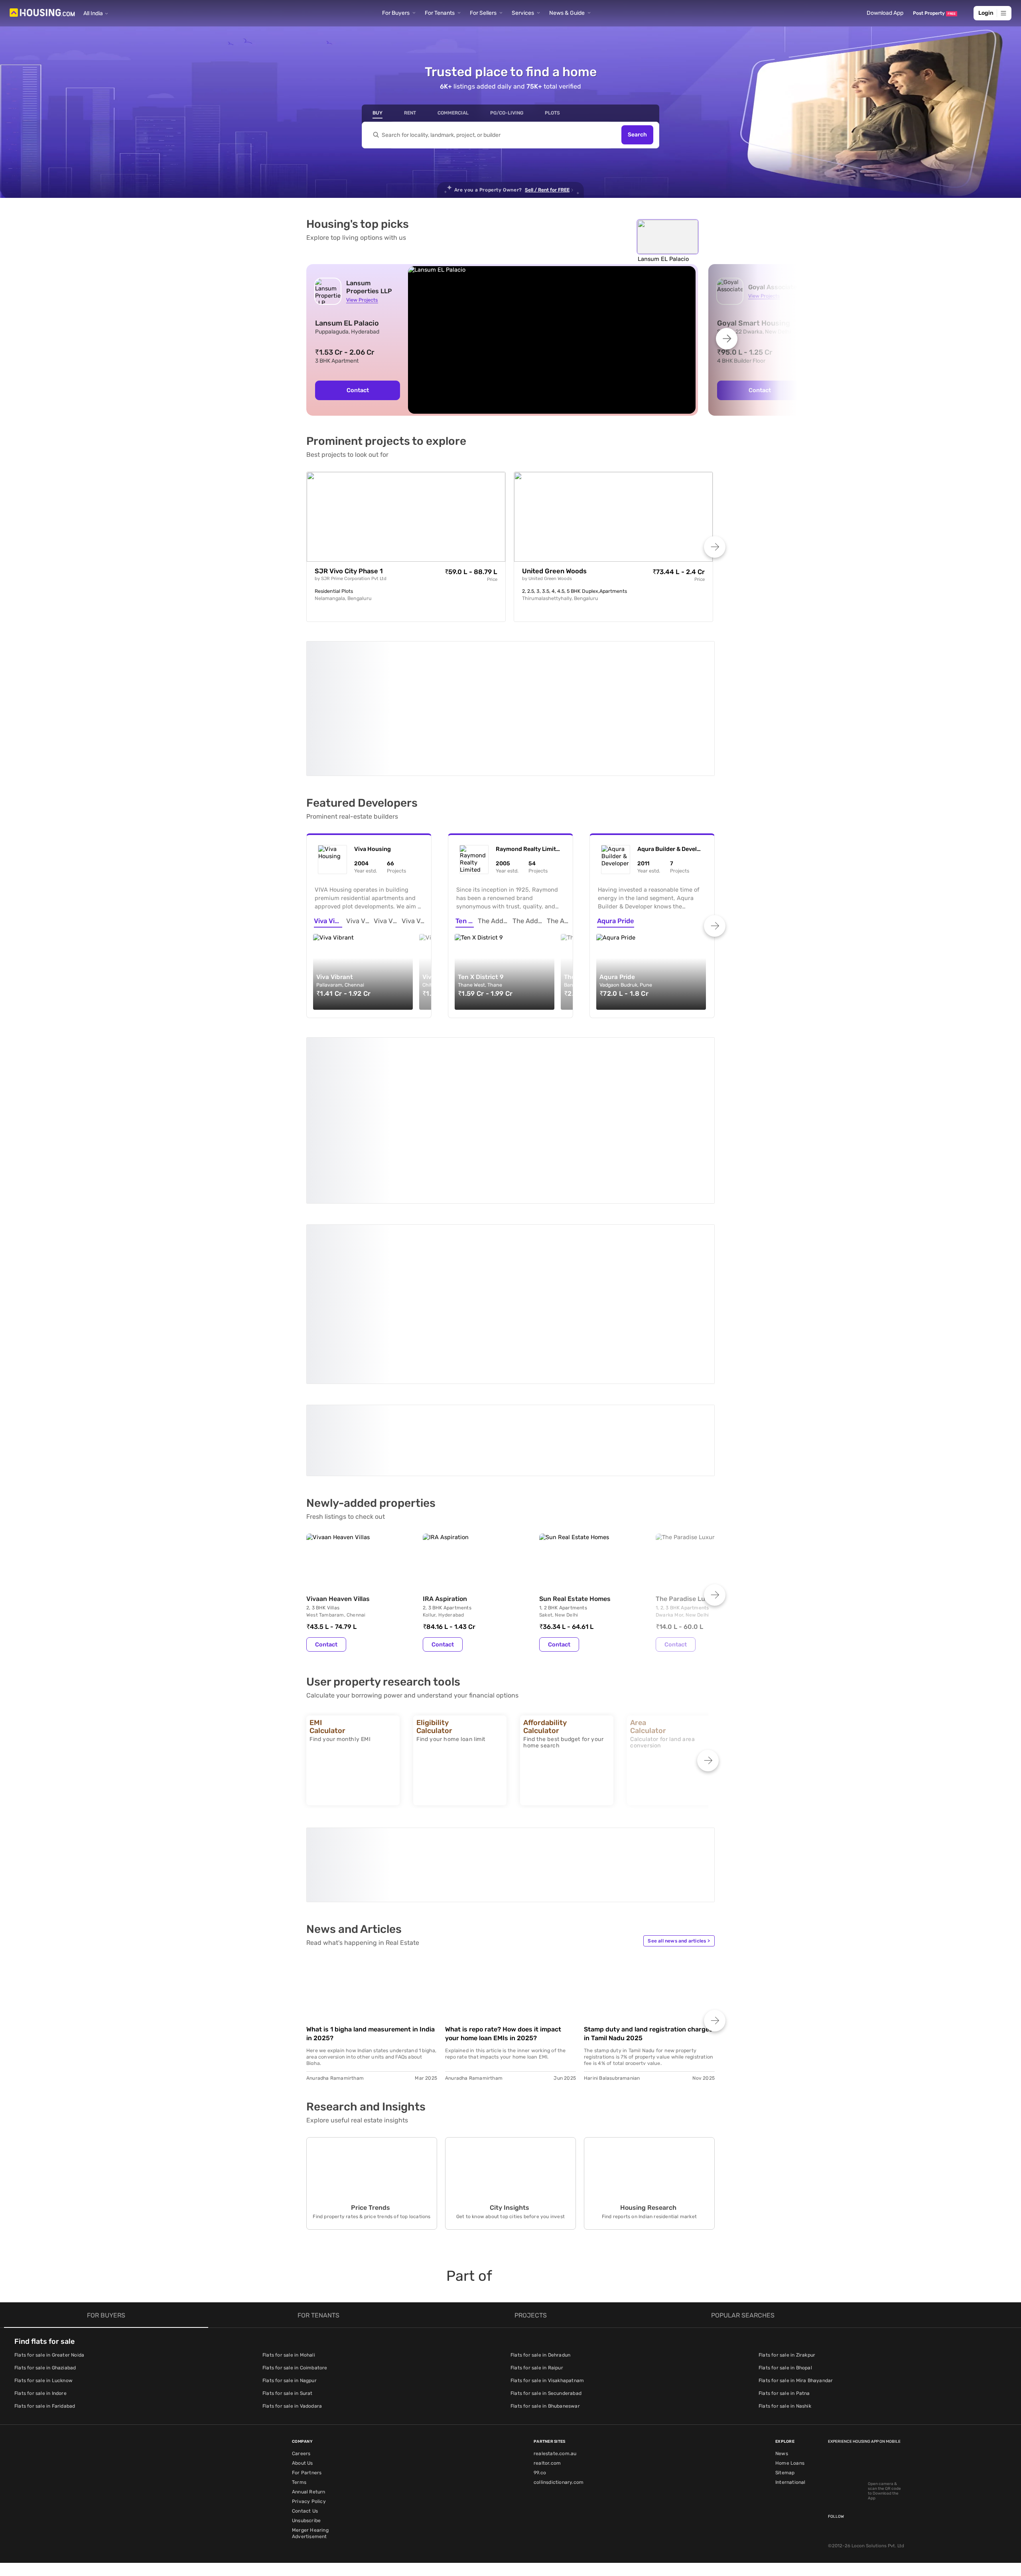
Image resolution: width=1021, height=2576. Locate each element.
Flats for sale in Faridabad (45, 2406)
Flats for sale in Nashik (785, 2406)
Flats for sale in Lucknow (43, 2381)
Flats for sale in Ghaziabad (45, 2368)
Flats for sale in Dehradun (540, 2355)
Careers (301, 2454)
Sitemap (785, 2473)
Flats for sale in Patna (784, 2393)
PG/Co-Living (507, 113)
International (790, 2482)
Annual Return (309, 2492)
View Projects (362, 300)
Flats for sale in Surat (288, 2393)
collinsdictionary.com (559, 2482)
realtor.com (547, 2463)
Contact (358, 390)
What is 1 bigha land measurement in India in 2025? (371, 2034)
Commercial (453, 113)
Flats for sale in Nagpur (290, 2381)
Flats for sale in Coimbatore (295, 2368)
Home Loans (790, 2463)
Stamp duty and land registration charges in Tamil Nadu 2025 (648, 2034)
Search (637, 135)
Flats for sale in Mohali (289, 2355)
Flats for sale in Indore (40, 2393)
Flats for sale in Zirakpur (787, 2355)
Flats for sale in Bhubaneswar (545, 2406)
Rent (410, 113)
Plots (552, 113)
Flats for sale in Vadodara (292, 2406)
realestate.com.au (555, 2454)
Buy (377, 113)
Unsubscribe (306, 2521)
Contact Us (305, 2511)
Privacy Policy (309, 2501)
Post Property (934, 13)
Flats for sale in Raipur (537, 2368)
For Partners (307, 2473)
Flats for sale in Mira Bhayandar (796, 2381)
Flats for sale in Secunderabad (546, 2393)
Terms (299, 2482)
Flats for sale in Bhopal (785, 2368)
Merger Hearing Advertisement (310, 2533)
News (782, 2454)
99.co (540, 2473)
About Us (303, 2463)
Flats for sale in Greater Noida (49, 2355)
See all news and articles (679, 1941)
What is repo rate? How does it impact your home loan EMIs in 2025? (503, 2034)
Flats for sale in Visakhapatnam (547, 2381)
